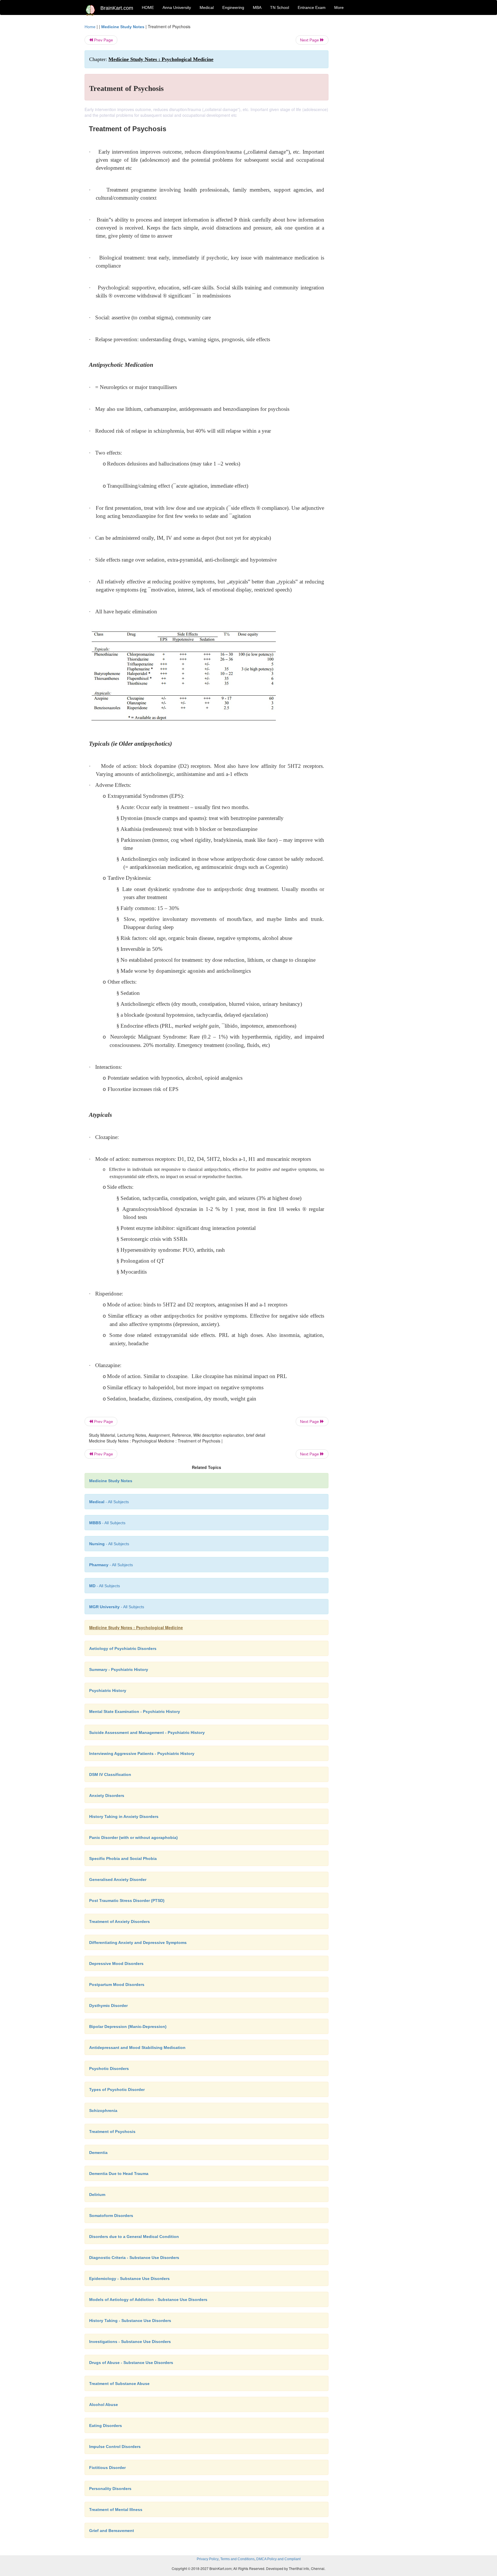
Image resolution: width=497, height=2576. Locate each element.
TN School (280, 7)
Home (90, 27)
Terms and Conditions (237, 2559)
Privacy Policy (208, 2559)
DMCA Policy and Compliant (278, 2559)
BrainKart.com (117, 8)
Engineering (233, 7)
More (339, 7)
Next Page (310, 40)
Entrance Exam (312, 7)
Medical (207, 7)
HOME (148, 7)
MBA (257, 7)
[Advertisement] (375, 110)
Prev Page (103, 40)
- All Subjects (109, 1502)
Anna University (177, 7)
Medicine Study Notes (123, 27)
